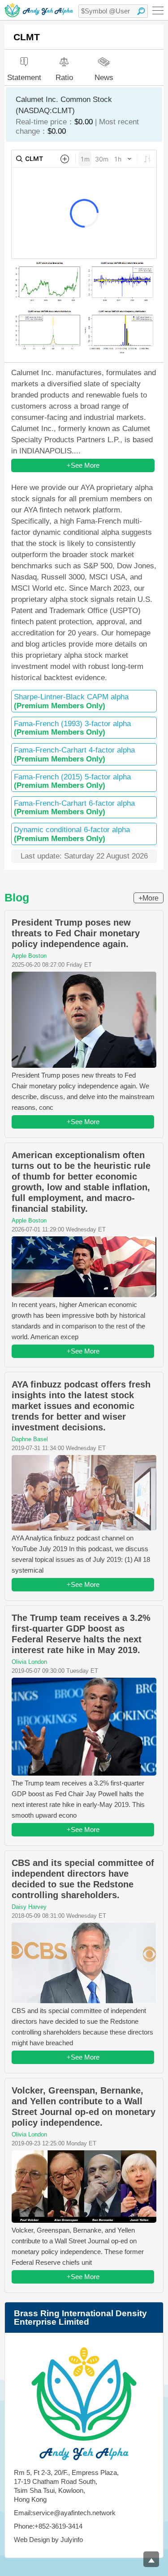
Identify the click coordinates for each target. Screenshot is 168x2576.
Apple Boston (29, 956)
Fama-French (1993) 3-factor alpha (72, 728)
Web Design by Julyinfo (48, 2540)
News (104, 77)
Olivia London (29, 1662)
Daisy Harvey (29, 1907)
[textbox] (113, 11)
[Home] (39, 10)
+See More (83, 465)
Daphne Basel (30, 1439)
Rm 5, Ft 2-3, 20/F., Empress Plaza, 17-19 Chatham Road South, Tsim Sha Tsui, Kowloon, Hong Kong (66, 2486)
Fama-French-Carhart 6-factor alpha (74, 808)
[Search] (141, 11)
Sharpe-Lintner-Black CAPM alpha (71, 701)
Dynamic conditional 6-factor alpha (72, 834)
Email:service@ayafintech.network (65, 2513)
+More (149, 898)
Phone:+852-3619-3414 (48, 2526)
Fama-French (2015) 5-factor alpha (72, 781)
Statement (24, 78)
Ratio (64, 78)
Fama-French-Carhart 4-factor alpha (74, 754)
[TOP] (151, 2559)
